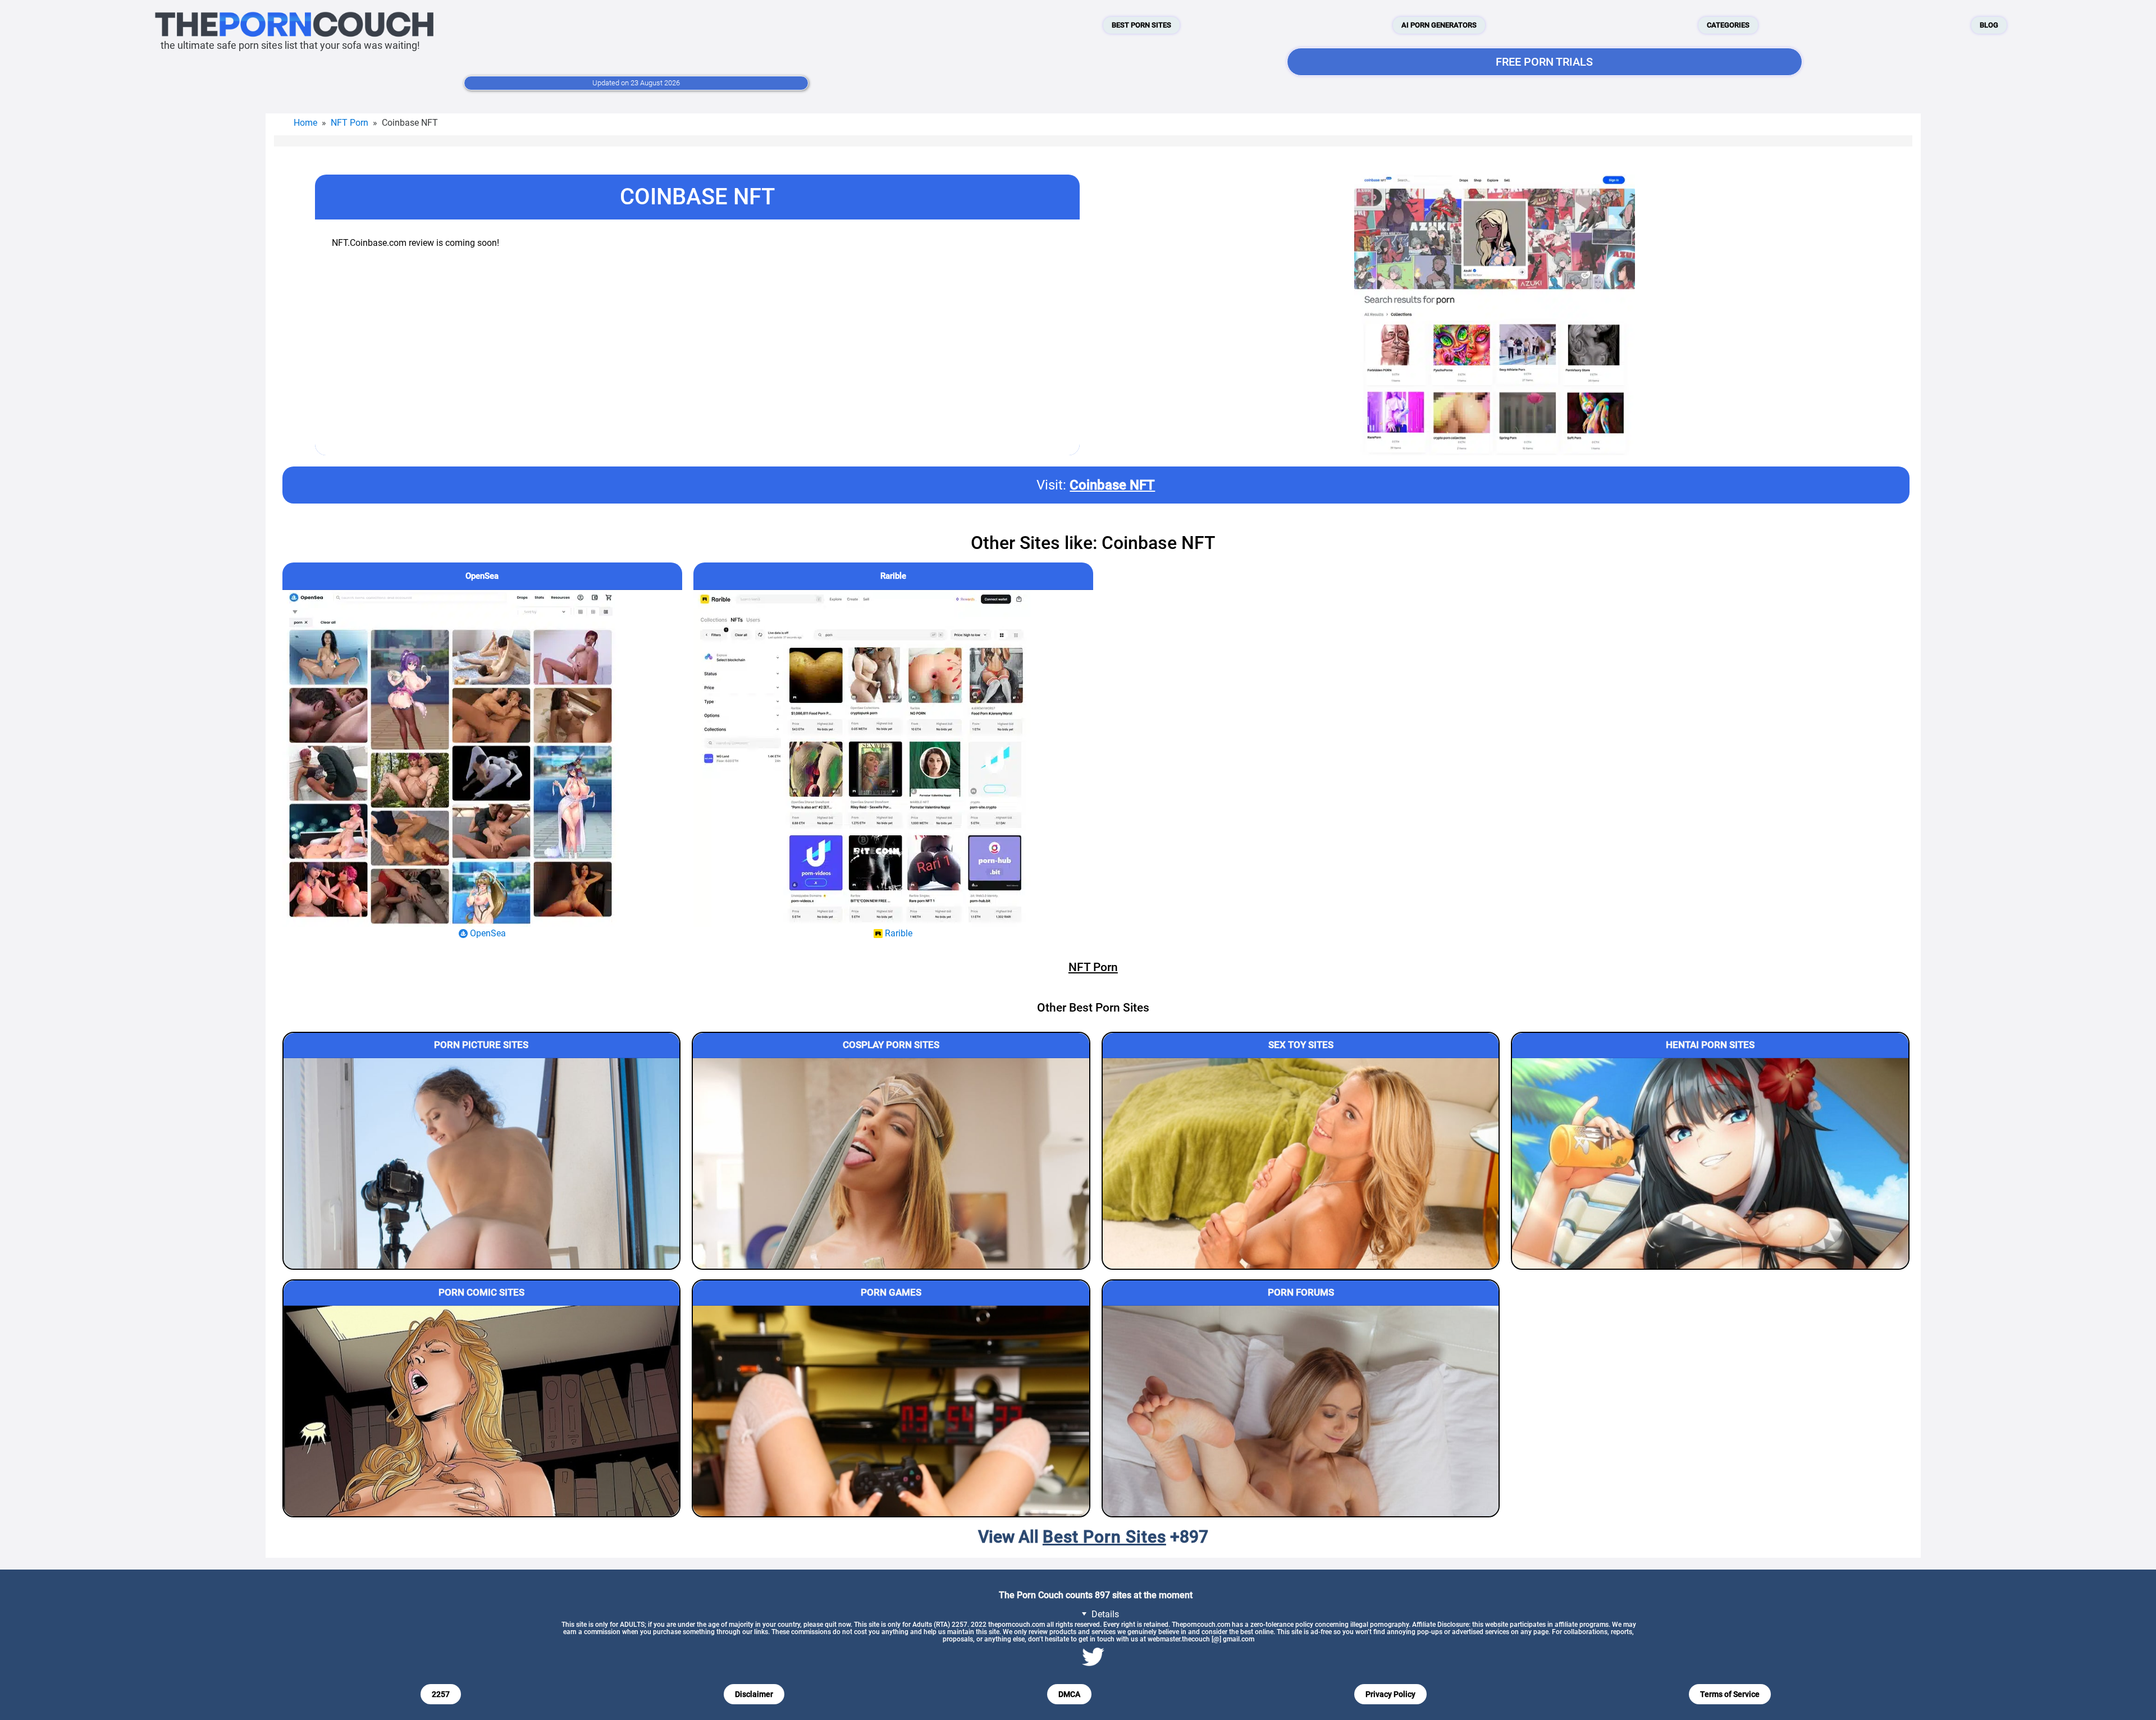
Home (305, 123)
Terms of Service (1730, 1694)
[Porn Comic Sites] (482, 1411)
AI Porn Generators (1439, 25)
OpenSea (482, 576)
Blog (1989, 25)
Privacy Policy (1390, 1694)
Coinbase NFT (1112, 485)
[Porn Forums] (1301, 1411)
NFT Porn (350, 123)
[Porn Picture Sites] (482, 1163)
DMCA (1069, 1694)
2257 (441, 1694)
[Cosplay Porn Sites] (891, 1163)
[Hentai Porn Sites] (1710, 1163)
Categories (1728, 25)
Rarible (893, 576)
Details (1104, 1614)
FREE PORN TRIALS (1544, 62)
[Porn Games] (891, 1411)
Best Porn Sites (1141, 25)
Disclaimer (754, 1694)
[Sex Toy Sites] (1301, 1163)
